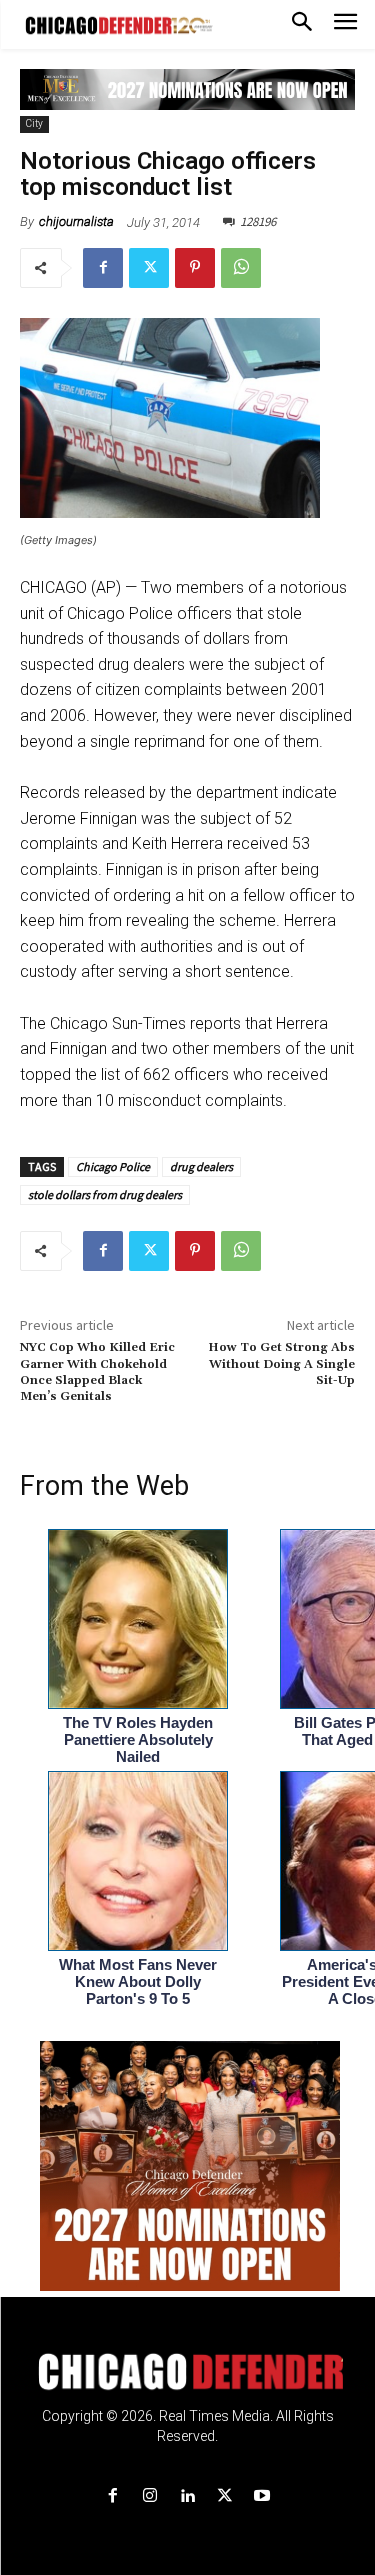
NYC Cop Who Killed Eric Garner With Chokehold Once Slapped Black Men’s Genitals (97, 1372)
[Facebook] (103, 268)
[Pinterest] (195, 268)
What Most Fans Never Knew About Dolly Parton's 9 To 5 (138, 1981)
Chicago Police (113, 1166)
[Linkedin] (187, 2496)
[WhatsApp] (241, 268)
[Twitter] (149, 268)
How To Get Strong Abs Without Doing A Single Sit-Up (281, 1364)
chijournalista (76, 221)
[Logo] (187, 2372)
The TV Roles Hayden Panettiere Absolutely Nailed (138, 1739)
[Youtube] (261, 2496)
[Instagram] (150, 2496)
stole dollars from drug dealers (105, 1194)
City (34, 123)
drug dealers (201, 1166)
